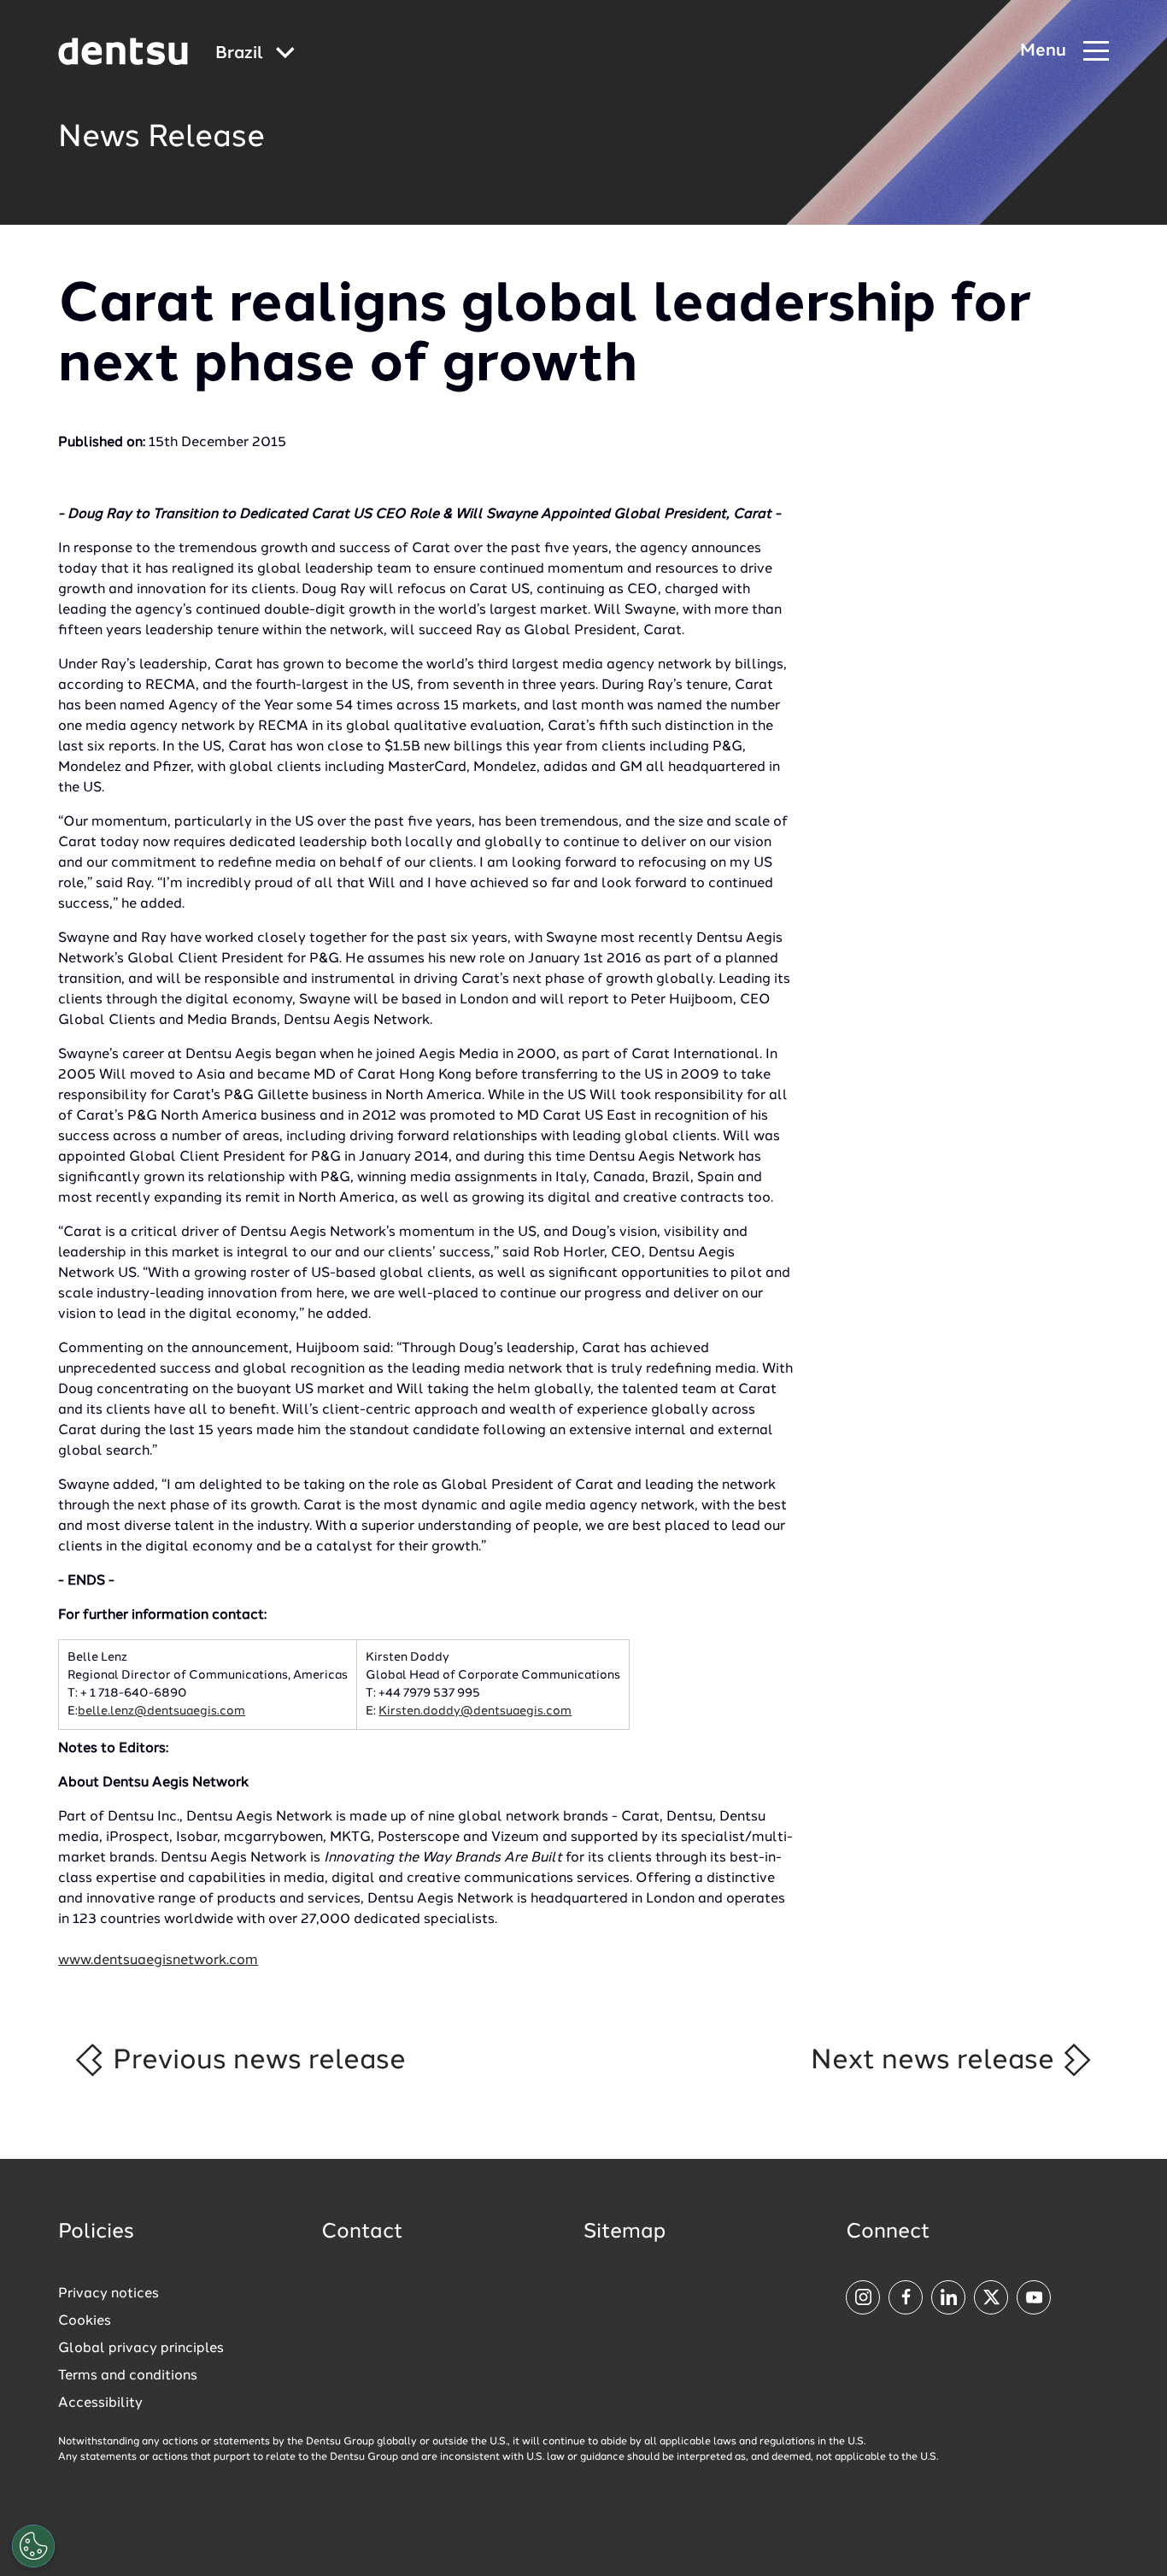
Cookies (85, 2321)
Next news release (936, 2061)
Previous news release (256, 2061)
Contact (362, 2232)
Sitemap (625, 2232)
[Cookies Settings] (33, 2546)
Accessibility (100, 2403)
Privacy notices (108, 2294)
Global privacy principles (141, 2349)
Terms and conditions (128, 2376)
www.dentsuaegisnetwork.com (158, 1961)
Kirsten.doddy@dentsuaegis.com (475, 1711)
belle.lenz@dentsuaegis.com (161, 1711)
